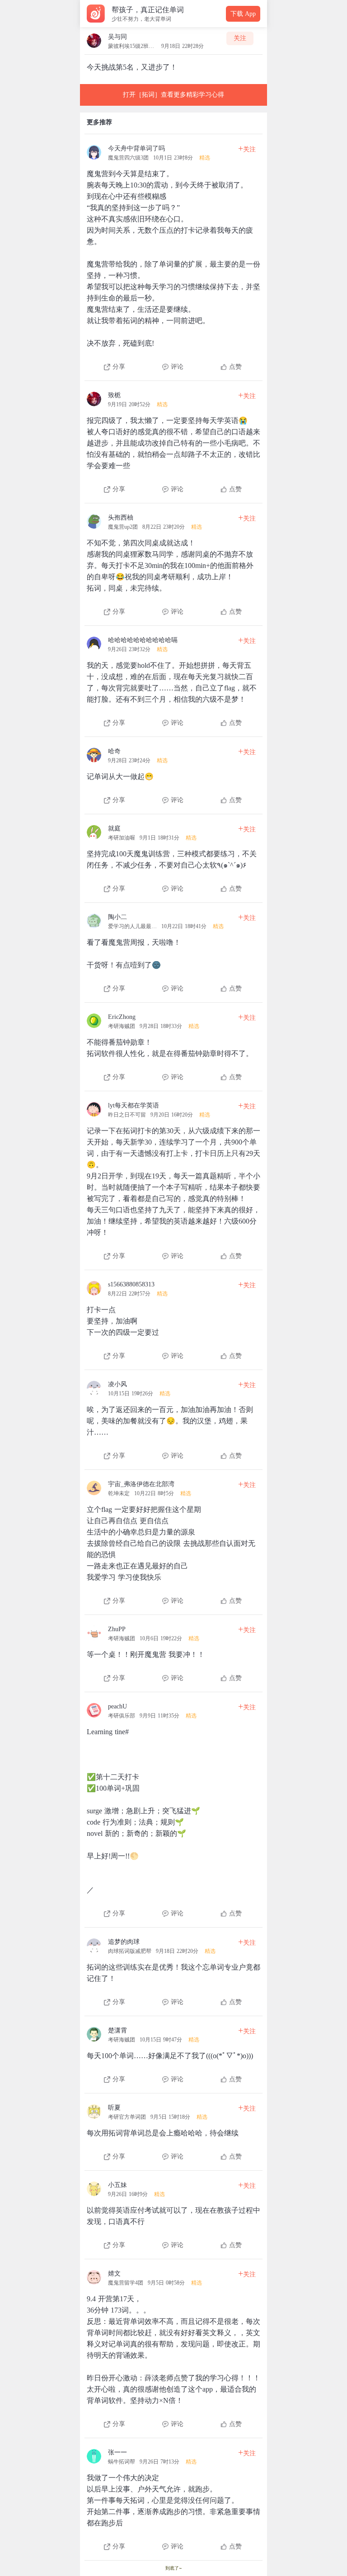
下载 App (243, 14)
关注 (240, 38)
